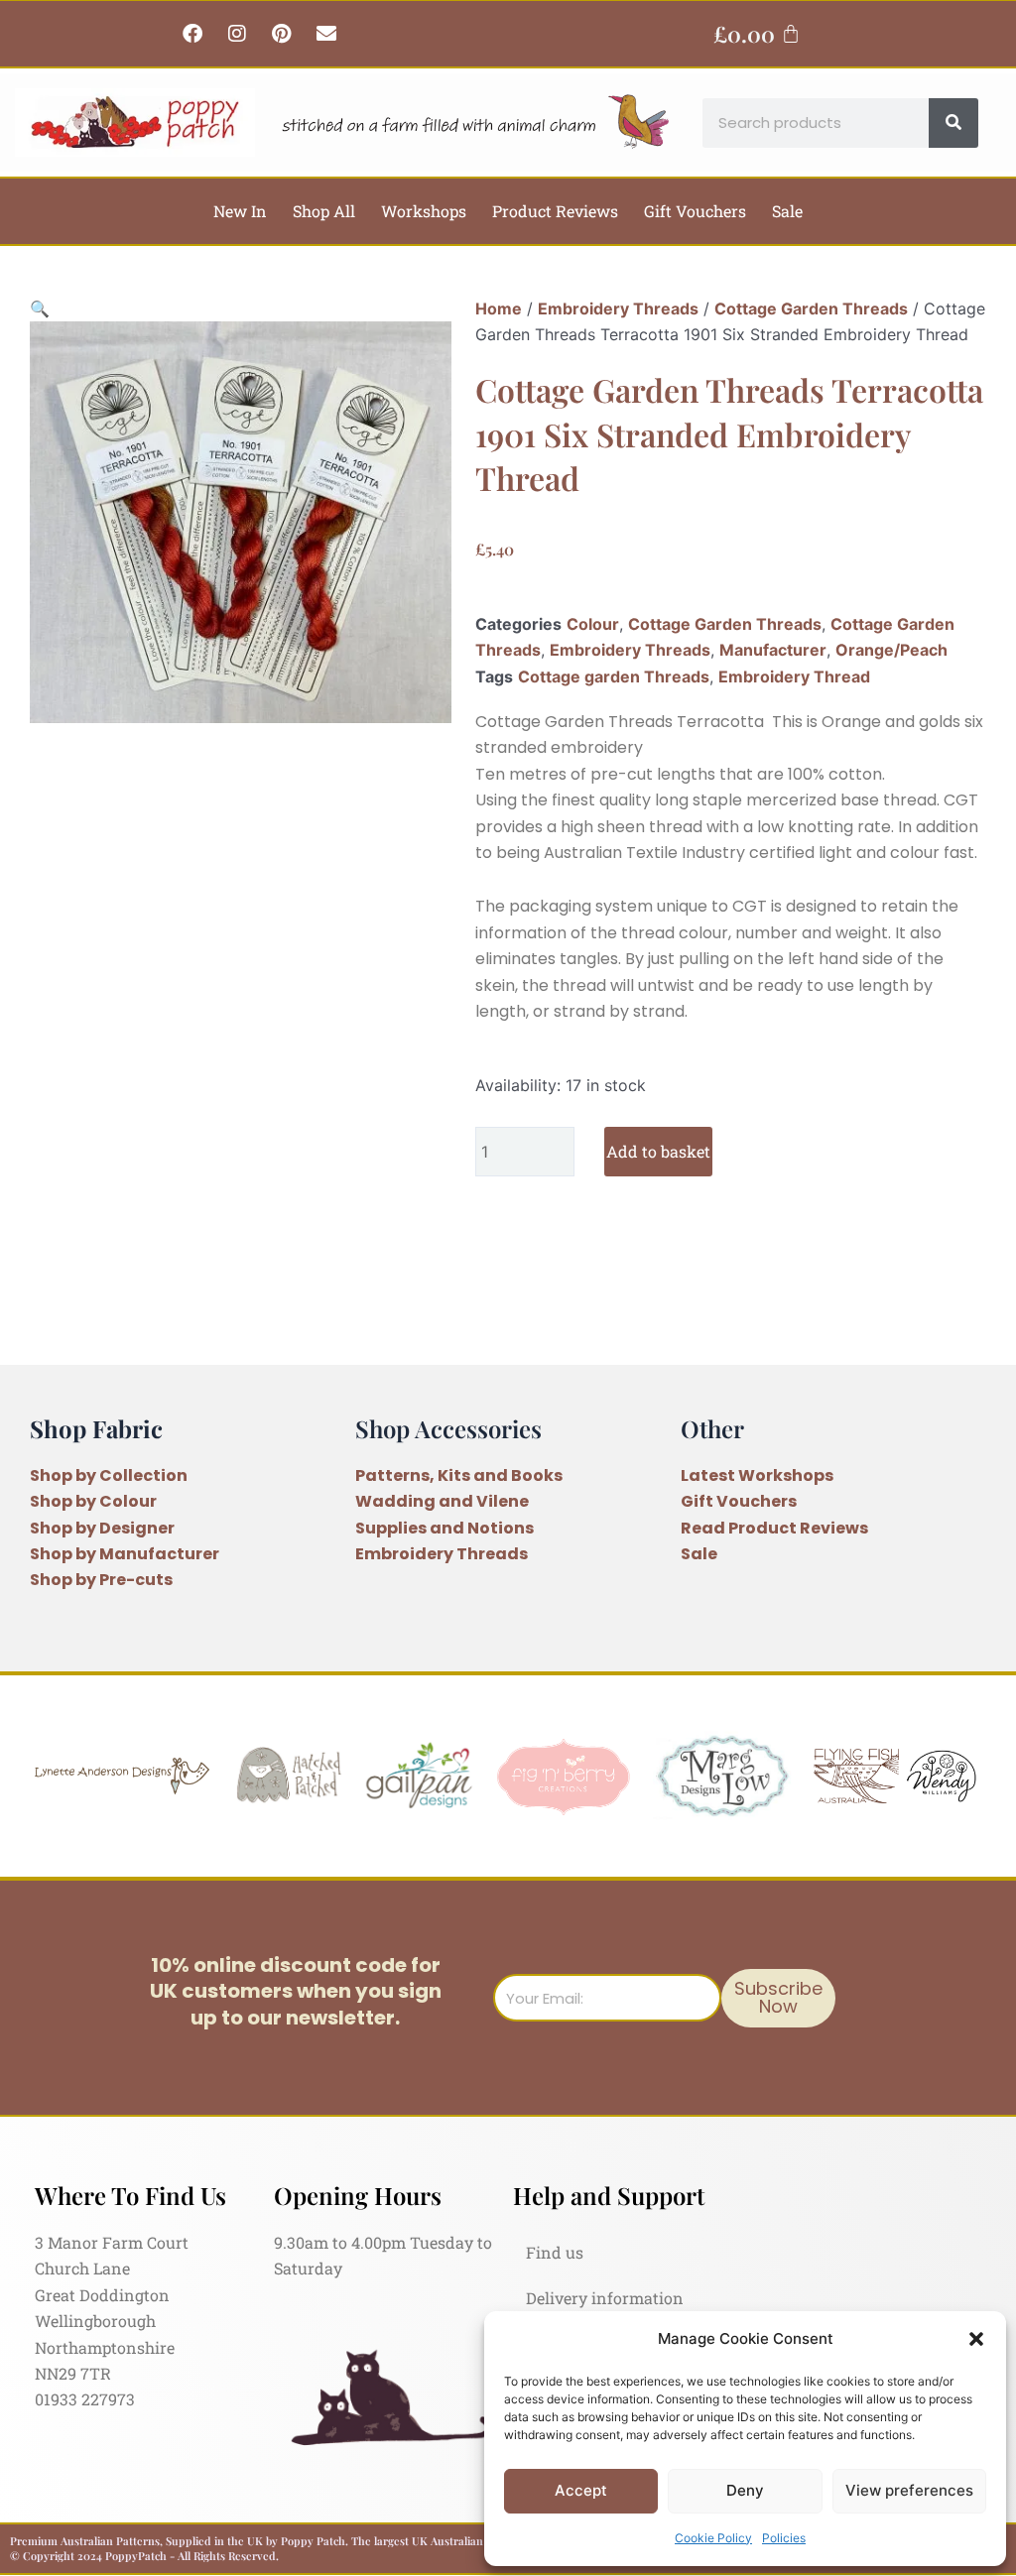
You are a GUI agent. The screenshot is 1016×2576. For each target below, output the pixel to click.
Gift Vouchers (695, 211)
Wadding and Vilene (442, 1501)
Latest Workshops (757, 1475)
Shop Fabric (96, 1428)
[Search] (953, 123)
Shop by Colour (93, 1501)
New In (240, 211)
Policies (784, 2538)
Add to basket (658, 1151)
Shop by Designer (102, 1528)
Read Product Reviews (774, 1528)
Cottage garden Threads (614, 676)
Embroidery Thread (794, 676)
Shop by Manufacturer (125, 1554)
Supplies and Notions (444, 1528)
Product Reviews (555, 211)
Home (499, 308)
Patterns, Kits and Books (459, 1475)
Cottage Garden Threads (811, 308)
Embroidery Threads (618, 308)
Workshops (424, 211)
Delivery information (605, 2298)
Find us (555, 2252)
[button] (976, 2339)
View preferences (909, 2490)
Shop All (324, 211)
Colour (593, 624)
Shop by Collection (109, 1475)
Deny (745, 2490)
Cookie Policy (713, 2538)
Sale (787, 211)
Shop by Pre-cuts (101, 1580)
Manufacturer (773, 650)
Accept (581, 2490)
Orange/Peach (891, 650)
